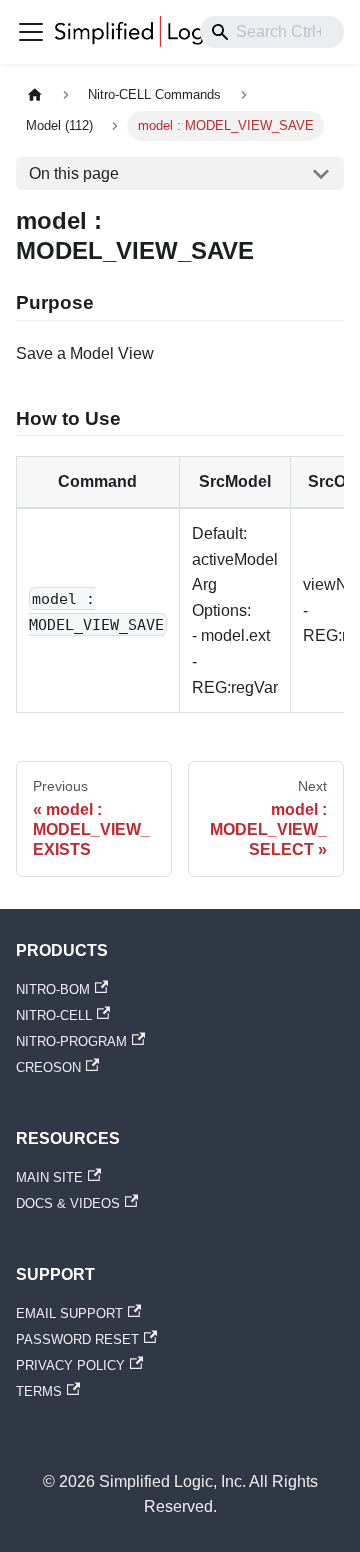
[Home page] (35, 95)
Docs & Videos (68, 1203)
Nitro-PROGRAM (71, 1041)
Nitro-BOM (53, 989)
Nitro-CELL (54, 1015)
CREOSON (48, 1067)
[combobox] (272, 32)
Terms (39, 1391)
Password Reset (77, 1339)
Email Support (69, 1313)
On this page (74, 173)
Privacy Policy (70, 1365)
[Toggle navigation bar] (31, 32)
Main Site (49, 1177)
